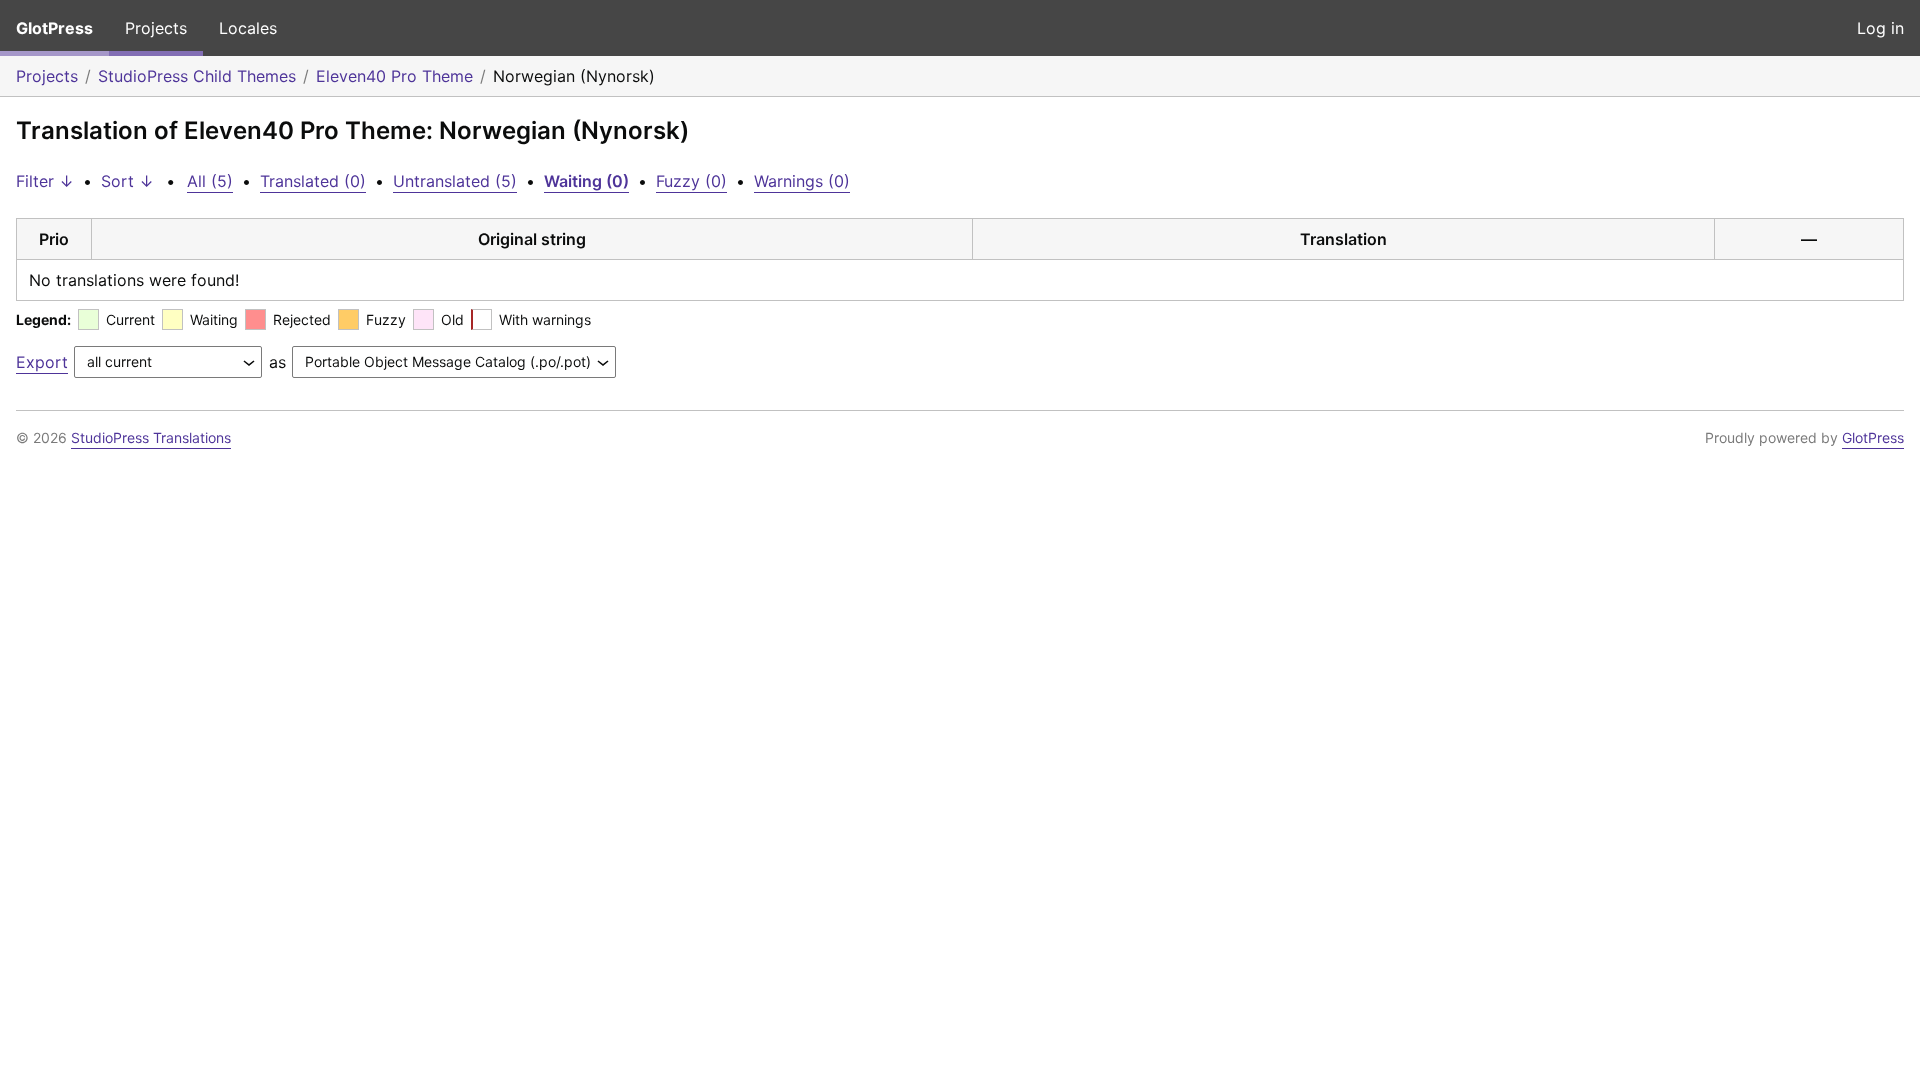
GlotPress (54, 28)
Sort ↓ (127, 181)
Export (42, 362)
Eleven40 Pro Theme (394, 76)
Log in (1880, 28)
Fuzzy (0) (691, 181)
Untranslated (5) (455, 181)
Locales (248, 28)
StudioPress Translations (151, 437)
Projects (156, 28)
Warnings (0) (802, 181)
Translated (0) (313, 181)
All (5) (210, 181)
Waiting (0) (586, 181)
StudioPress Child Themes (197, 76)
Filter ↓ (45, 181)
